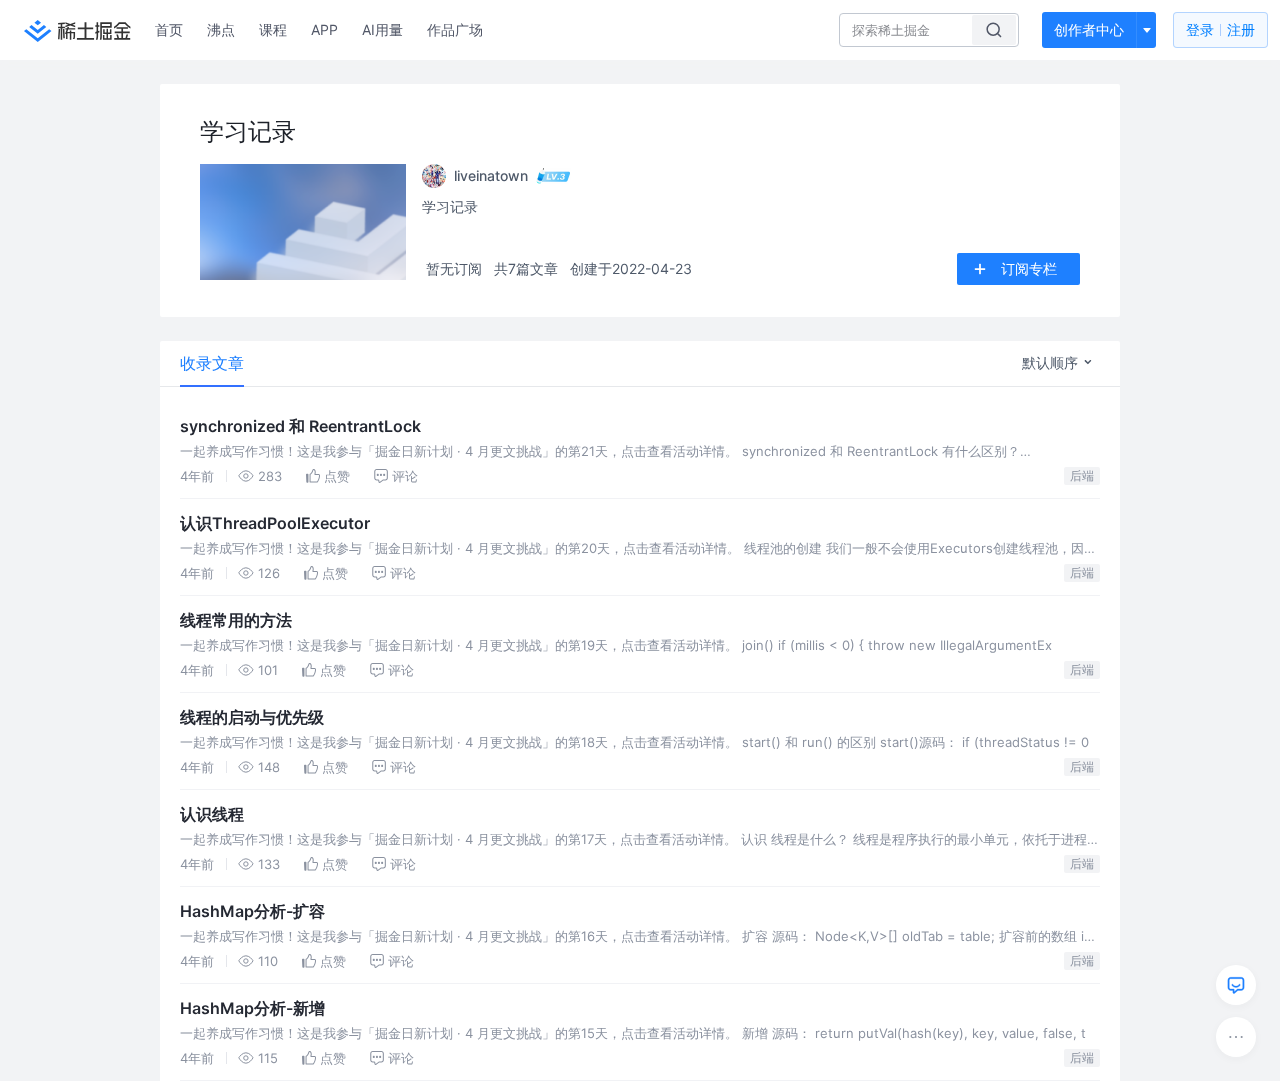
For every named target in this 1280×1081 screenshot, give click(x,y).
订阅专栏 (1029, 268)
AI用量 (382, 29)
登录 (1220, 29)
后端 (1082, 475)
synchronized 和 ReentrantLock (300, 426)
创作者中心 (1089, 29)
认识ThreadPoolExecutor (275, 523)
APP (324, 29)
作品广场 (455, 29)
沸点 (221, 29)
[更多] (1236, 1037)
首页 (169, 29)
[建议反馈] (1236, 985)
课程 (273, 29)
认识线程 (212, 814)
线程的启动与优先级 (252, 717)
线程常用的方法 (236, 620)
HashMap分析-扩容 (252, 911)
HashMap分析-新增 (252, 1008)
